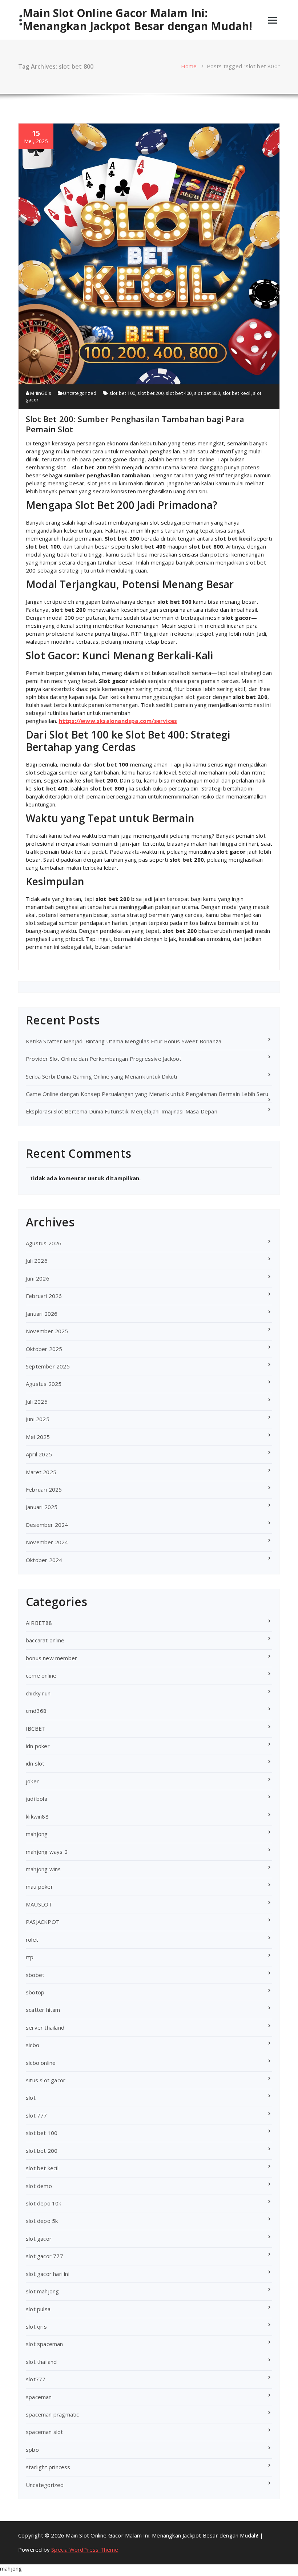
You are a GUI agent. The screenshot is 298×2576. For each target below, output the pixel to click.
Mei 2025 (38, 1437)
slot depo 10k (44, 2203)
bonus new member (51, 1658)
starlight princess (48, 2467)
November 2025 (47, 1331)
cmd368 (36, 1711)
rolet (32, 1940)
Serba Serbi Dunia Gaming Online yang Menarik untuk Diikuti (102, 1076)
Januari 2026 (42, 1314)
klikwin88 (37, 1816)
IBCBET (36, 1728)
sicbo (33, 2045)
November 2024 (47, 1542)
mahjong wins (43, 1869)
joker (32, 1781)
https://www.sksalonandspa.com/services (118, 721)
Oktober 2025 (44, 1349)
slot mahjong (42, 2291)
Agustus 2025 (44, 1384)
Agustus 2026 (44, 1243)
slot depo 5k (42, 2221)
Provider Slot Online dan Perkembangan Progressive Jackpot (104, 1059)
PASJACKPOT (43, 1922)
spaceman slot (45, 2432)
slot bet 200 (150, 393)
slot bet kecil (237, 393)
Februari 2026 (44, 1296)
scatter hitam (43, 2010)
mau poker (39, 1886)
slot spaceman (45, 2344)
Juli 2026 (37, 1261)
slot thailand (41, 2362)
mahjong (37, 1834)
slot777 (36, 2379)
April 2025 (39, 1454)
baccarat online (45, 1640)
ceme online (41, 1675)
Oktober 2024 (44, 1560)
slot (31, 2098)
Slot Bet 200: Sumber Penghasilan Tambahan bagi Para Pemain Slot (135, 424)
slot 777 (37, 2115)
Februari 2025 (44, 1489)
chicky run (38, 1693)
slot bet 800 (207, 393)
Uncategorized (80, 393)
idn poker (38, 1746)
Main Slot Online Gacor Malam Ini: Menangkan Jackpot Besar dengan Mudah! (137, 20)
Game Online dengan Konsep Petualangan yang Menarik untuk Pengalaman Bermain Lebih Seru (147, 1094)
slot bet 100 (122, 393)
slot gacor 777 (45, 2256)
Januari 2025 (42, 1507)
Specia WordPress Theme (85, 2549)
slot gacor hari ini (48, 2274)
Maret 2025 (41, 1472)
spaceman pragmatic (53, 2414)
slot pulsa (38, 2309)
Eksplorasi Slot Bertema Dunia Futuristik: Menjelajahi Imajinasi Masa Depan (122, 1111)
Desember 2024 (47, 1525)
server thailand (45, 2027)
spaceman (39, 2397)
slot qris (36, 2326)
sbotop (35, 1992)
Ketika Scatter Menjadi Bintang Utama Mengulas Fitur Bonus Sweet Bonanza (124, 1041)
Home (189, 66)
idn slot (35, 1763)
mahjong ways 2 (47, 1852)
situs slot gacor (46, 2080)
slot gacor (39, 2239)
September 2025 (48, 1366)
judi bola (37, 1799)
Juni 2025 (38, 1419)
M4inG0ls (40, 393)
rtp (30, 1957)
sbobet (35, 1975)
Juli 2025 (37, 1402)
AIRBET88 (39, 1623)
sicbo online (41, 2063)
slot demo (39, 2186)
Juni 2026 (38, 1278)
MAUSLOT (39, 1904)
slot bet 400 (179, 393)
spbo (32, 2450)
